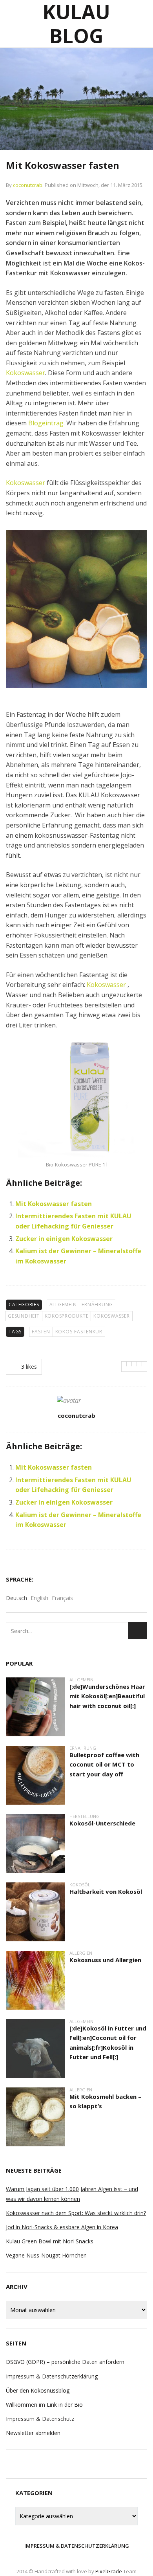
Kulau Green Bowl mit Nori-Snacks (50, 2241)
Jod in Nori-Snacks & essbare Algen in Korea (62, 2227)
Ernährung (97, 1304)
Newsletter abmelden (33, 2433)
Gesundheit (24, 1316)
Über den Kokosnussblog (38, 2390)
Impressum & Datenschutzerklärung (52, 2376)
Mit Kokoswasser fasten (54, 1204)
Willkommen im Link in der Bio (44, 2405)
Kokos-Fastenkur (79, 1332)
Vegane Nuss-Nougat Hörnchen (46, 2255)
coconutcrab (28, 185)
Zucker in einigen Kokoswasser (64, 1239)
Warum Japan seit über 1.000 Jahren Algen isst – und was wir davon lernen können (72, 2194)
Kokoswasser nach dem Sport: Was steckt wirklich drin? (76, 2213)
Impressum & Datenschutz (40, 2419)
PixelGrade (109, 2571)
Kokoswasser (25, 373)
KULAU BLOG (76, 24)
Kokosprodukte (67, 1316)
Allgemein (63, 1304)
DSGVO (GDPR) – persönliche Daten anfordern (65, 2362)
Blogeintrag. (46, 423)
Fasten (41, 1332)
